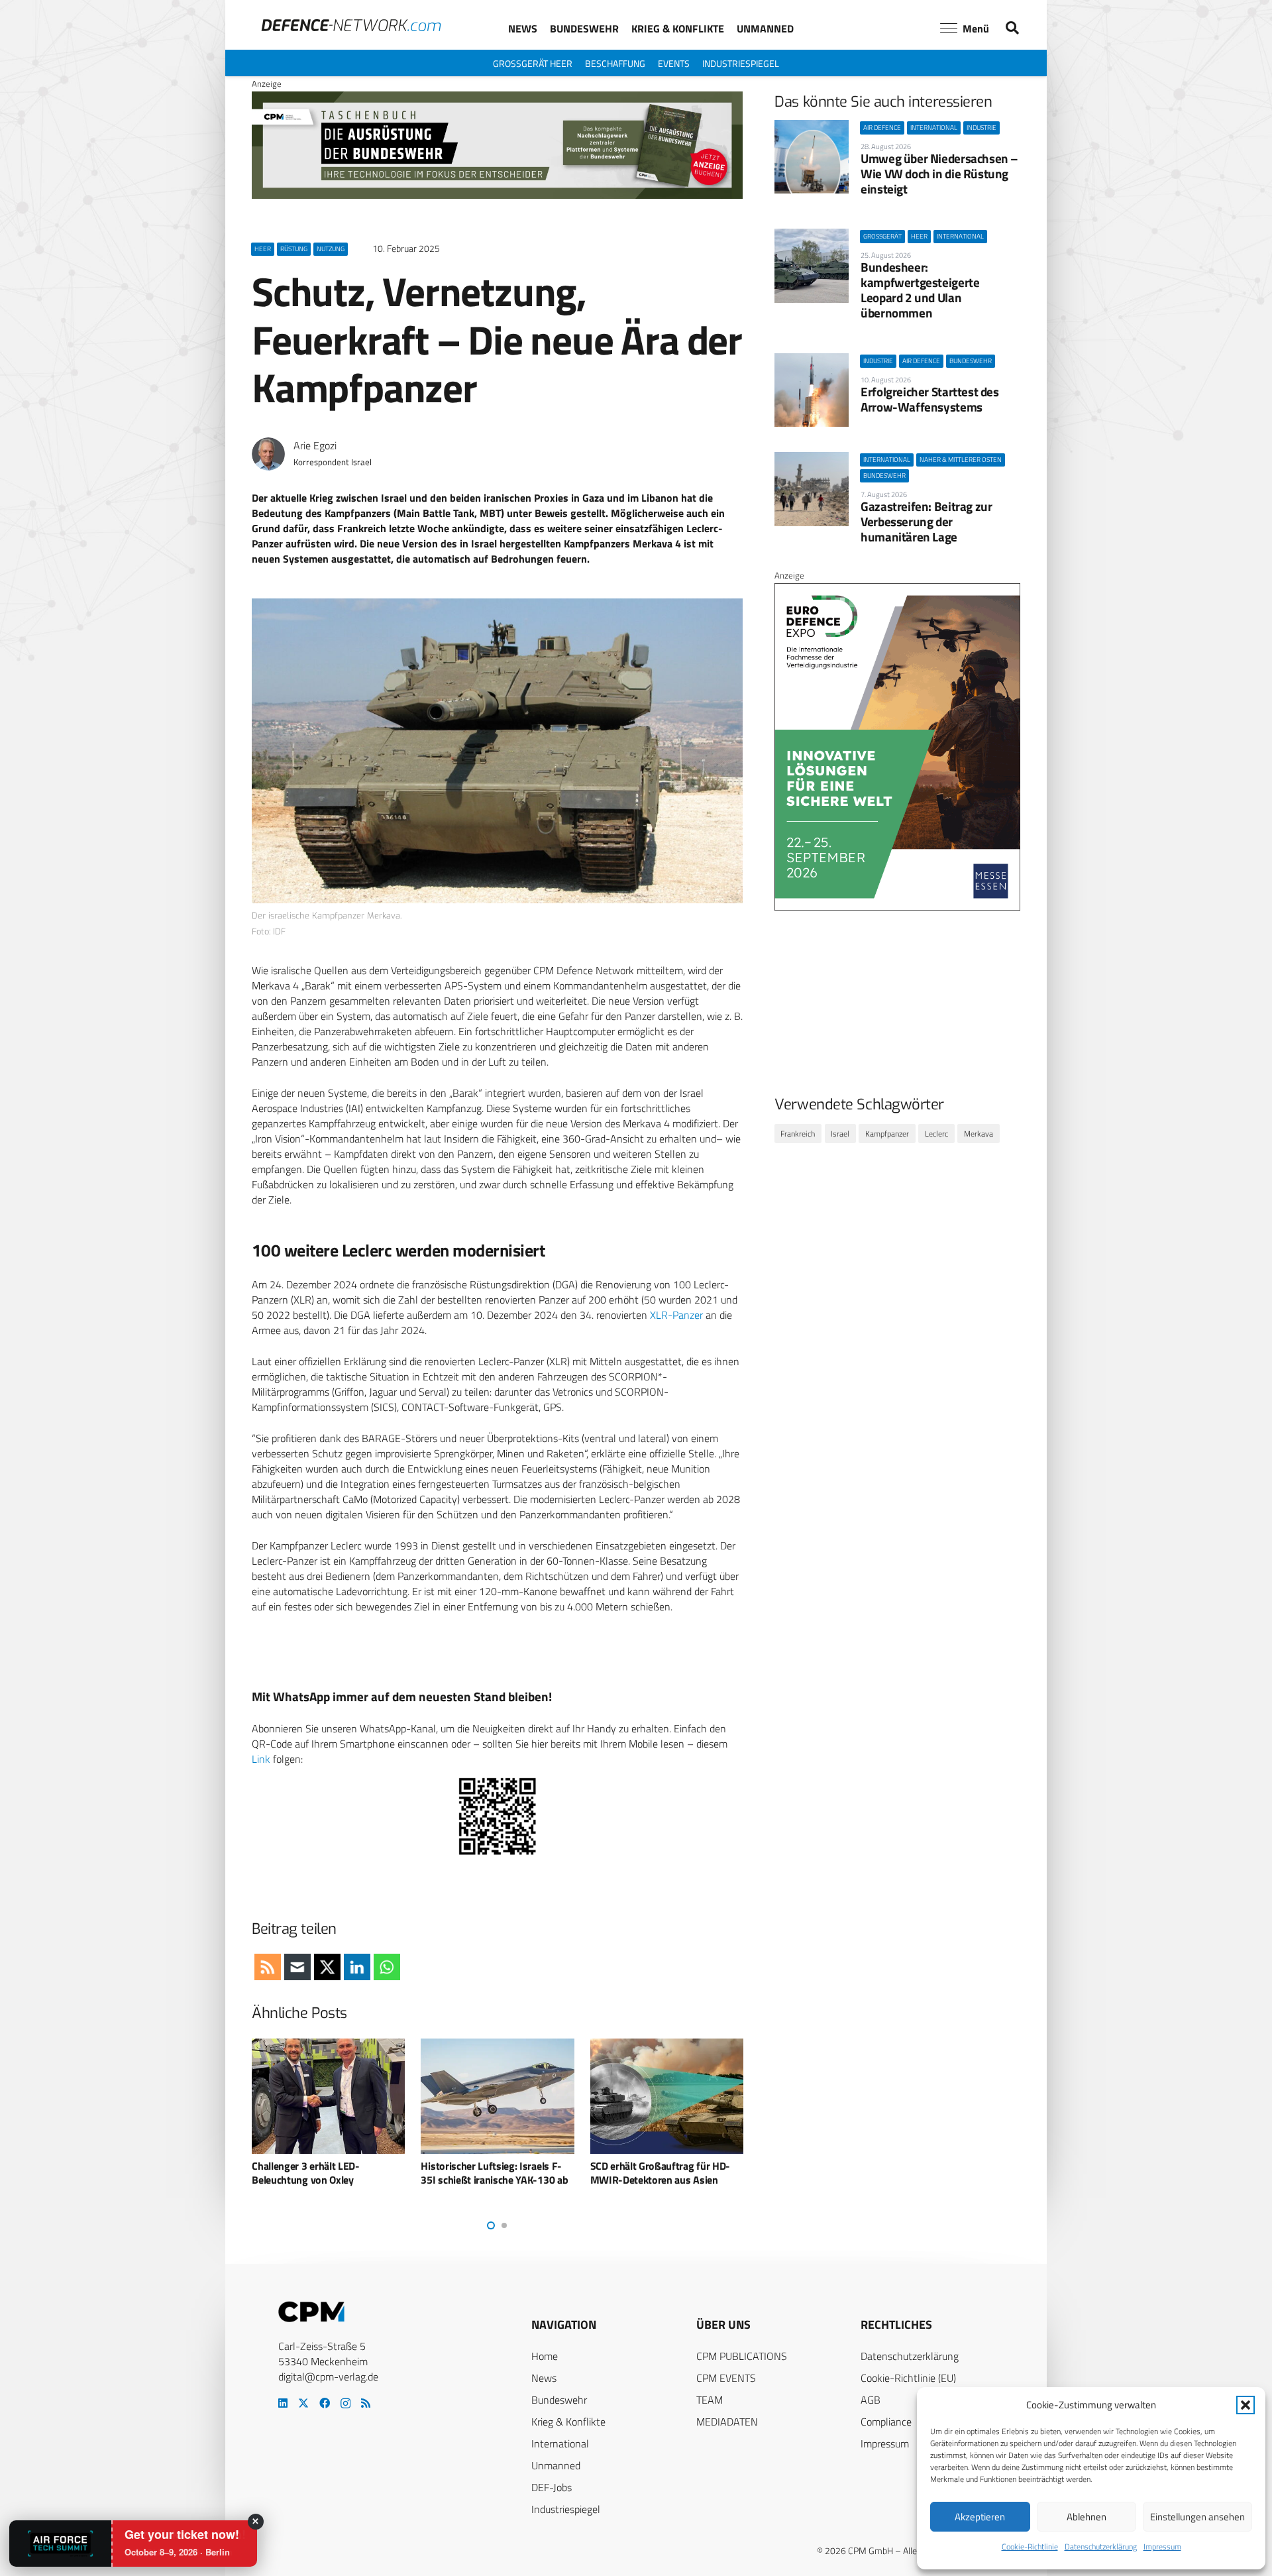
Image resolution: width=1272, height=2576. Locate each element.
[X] (303, 2403)
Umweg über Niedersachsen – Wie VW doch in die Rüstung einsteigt (939, 173)
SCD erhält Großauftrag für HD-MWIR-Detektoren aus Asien (491, 2173)
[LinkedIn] (283, 2403)
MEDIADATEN (727, 2422)
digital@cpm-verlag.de (328, 2377)
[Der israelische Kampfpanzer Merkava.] (497, 751)
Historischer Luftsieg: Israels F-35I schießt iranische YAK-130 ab (325, 2173)
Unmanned (556, 2465)
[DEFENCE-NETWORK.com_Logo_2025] (351, 25)
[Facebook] (325, 2403)
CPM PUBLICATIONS (742, 2356)
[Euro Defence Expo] (897, 907)
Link (261, 1759)
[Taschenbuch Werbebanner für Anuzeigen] (497, 196)
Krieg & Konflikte (568, 2422)
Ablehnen (1086, 2517)
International (560, 2443)
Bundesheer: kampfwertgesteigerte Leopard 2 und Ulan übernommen (920, 290)
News (544, 2378)
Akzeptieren (980, 2517)
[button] (1245, 2405)
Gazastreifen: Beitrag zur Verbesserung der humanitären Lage (926, 521)
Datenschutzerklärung (1101, 2547)
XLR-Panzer (676, 1315)
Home (545, 2356)
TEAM (710, 2400)
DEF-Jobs (552, 2487)
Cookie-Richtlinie (1030, 2547)
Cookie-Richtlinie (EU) (908, 2378)
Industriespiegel (566, 2509)
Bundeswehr (559, 2400)
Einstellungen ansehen (1197, 2517)
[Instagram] (345, 2404)
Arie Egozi (315, 446)
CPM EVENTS (726, 2378)
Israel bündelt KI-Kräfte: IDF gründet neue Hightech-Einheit (659, 2173)
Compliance (886, 2422)
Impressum (1162, 2547)
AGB (871, 2400)
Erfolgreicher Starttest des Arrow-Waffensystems (930, 399)
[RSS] (366, 2403)
